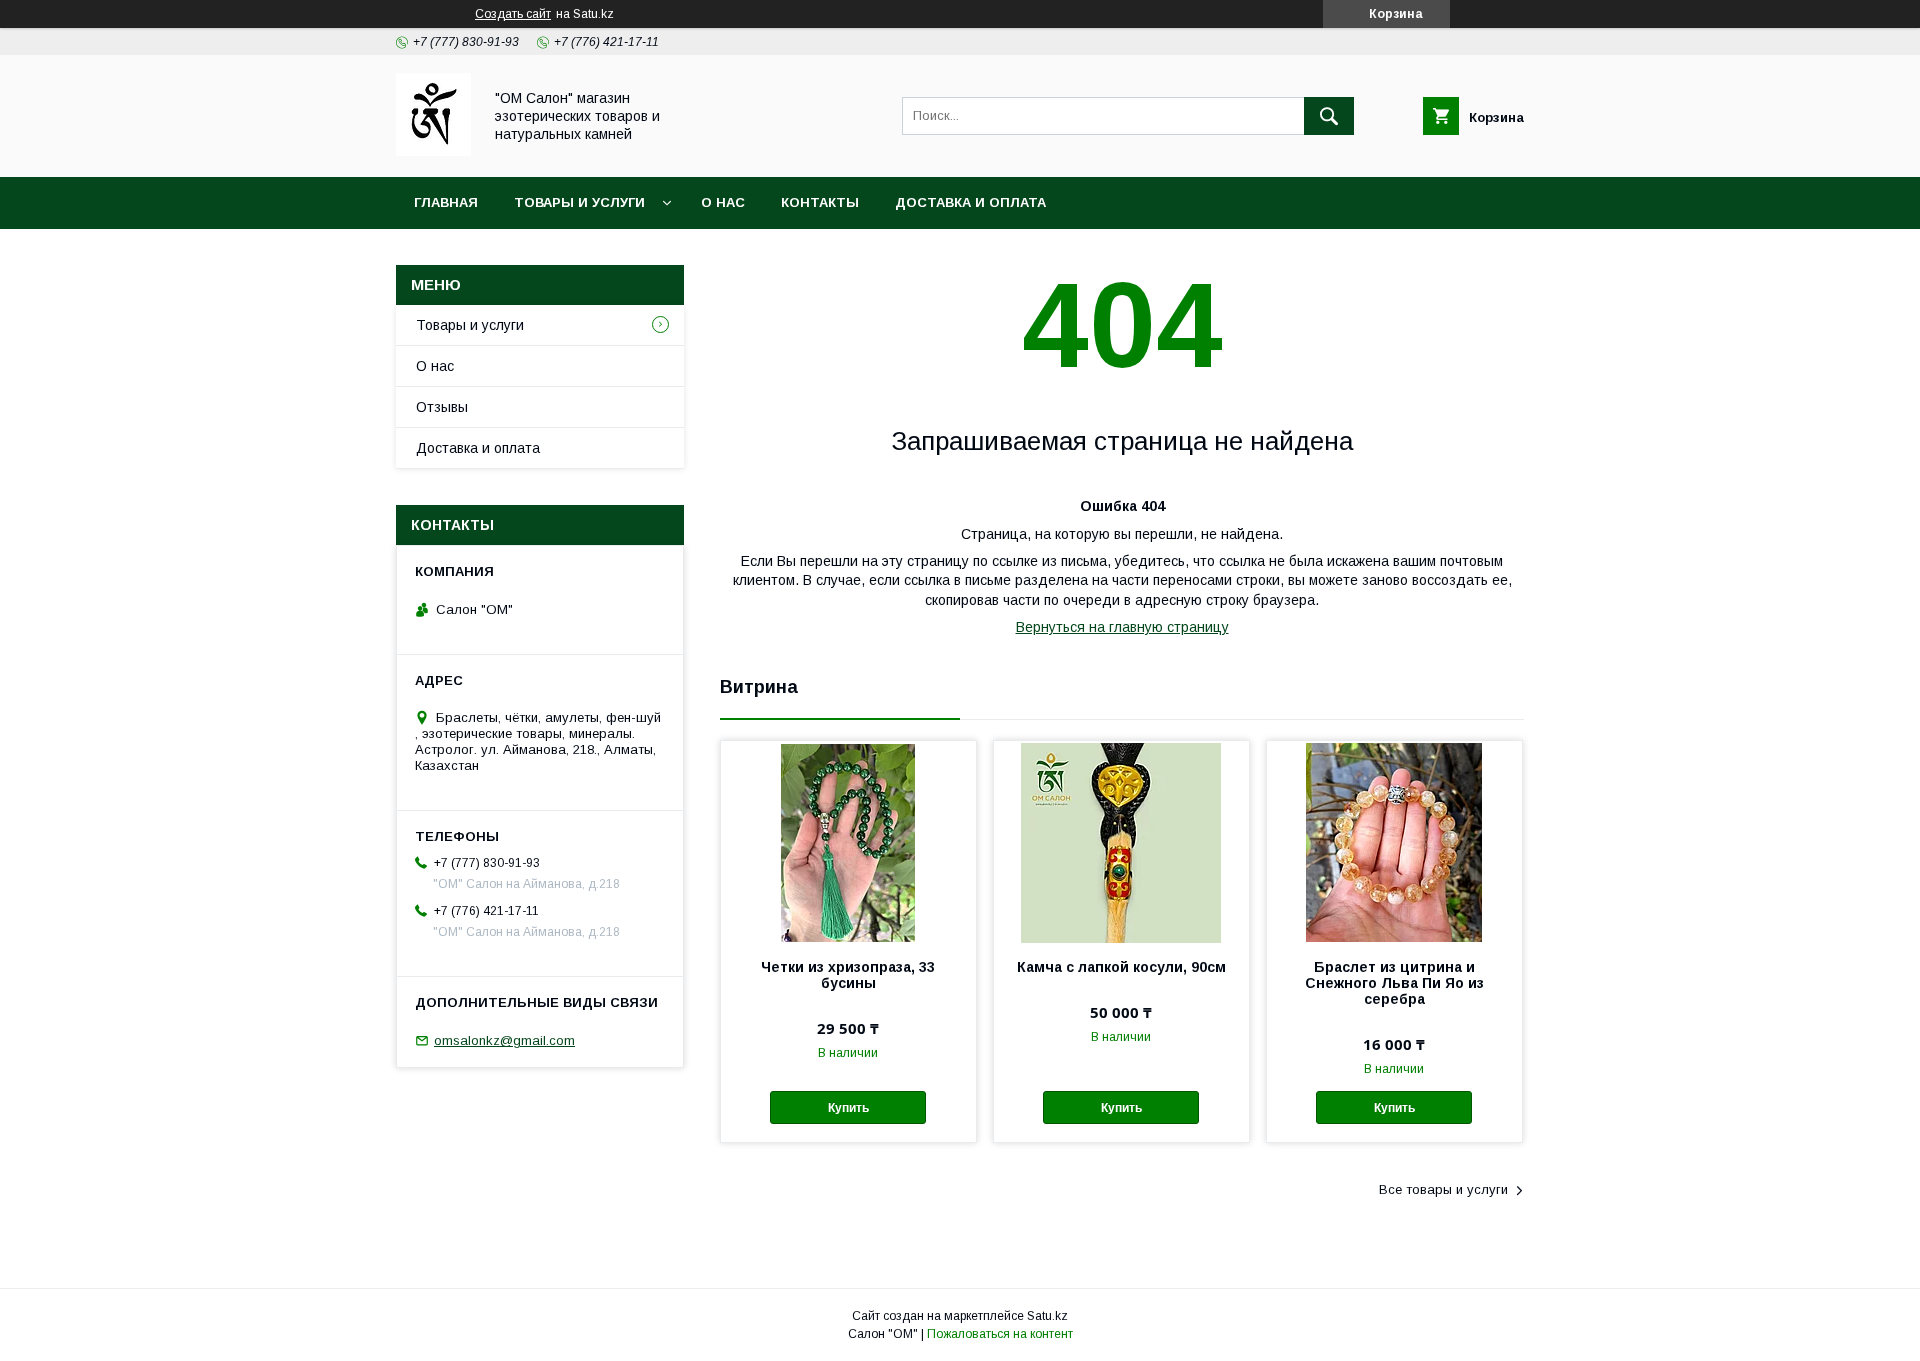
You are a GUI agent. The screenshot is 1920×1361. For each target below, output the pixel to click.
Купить (848, 1108)
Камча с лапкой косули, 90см (1121, 967)
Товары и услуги (579, 202)
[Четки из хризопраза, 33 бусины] (848, 841)
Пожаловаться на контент (1000, 1334)
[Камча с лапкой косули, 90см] (1121, 841)
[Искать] (1329, 116)
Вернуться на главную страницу (1122, 627)
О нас (723, 202)
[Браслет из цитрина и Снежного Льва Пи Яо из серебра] (1394, 841)
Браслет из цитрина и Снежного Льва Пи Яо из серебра (1394, 983)
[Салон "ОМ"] (433, 151)
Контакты (820, 202)
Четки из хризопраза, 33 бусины (848, 975)
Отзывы (442, 407)
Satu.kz (1047, 1316)
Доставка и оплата (970, 202)
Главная (446, 202)
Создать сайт (513, 14)
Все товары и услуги (1443, 1189)
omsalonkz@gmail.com (504, 1040)
